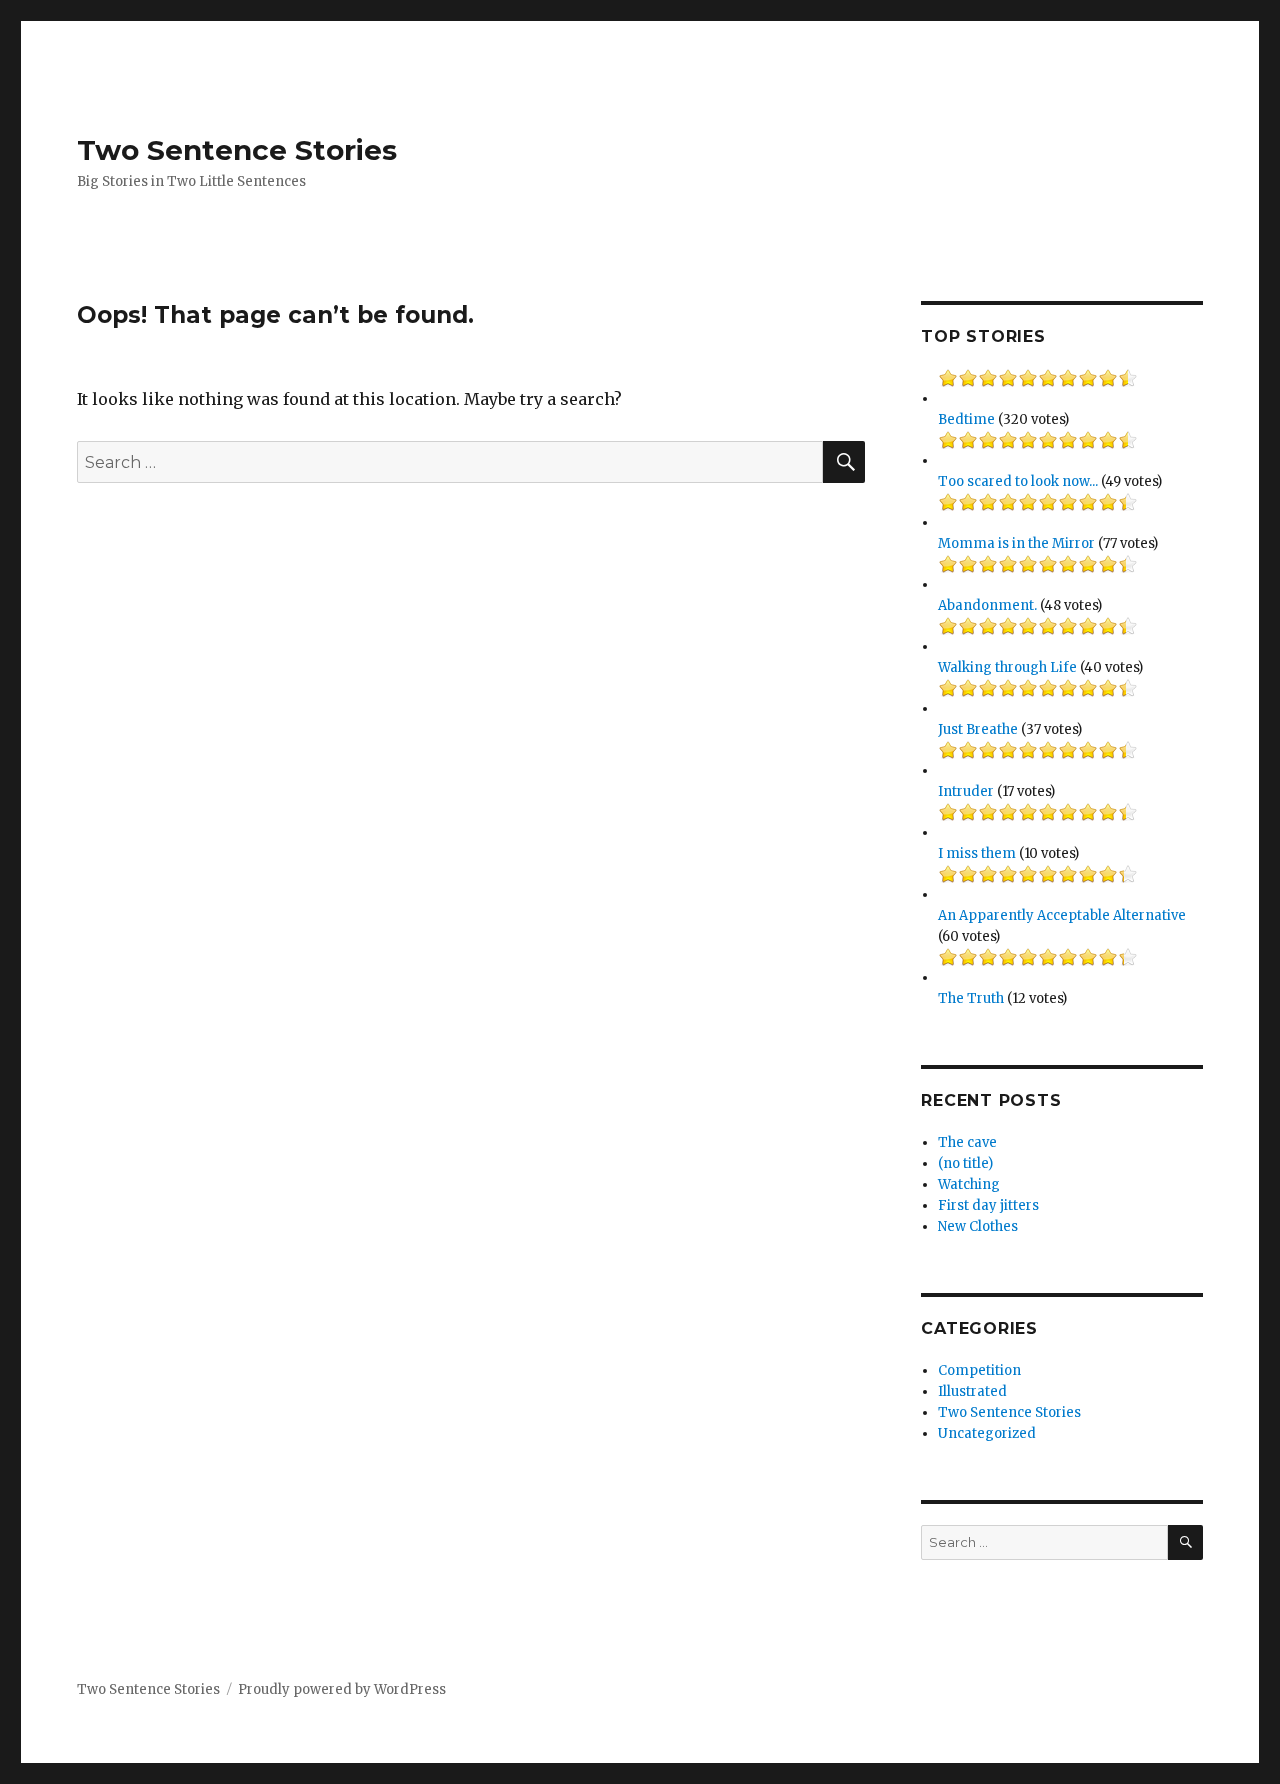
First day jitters (988, 1205)
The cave (967, 1142)
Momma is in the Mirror (1016, 543)
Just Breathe (978, 729)
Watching (969, 1184)
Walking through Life (1007, 667)
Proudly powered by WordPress (342, 1689)
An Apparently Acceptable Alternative (1062, 915)
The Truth (971, 998)
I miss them (977, 853)
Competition (979, 1370)
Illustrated (972, 1391)
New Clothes (978, 1226)
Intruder (966, 791)
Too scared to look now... (1018, 481)
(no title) (965, 1163)
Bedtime (966, 419)
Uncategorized (987, 1433)
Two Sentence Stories (237, 150)
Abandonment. (987, 605)
